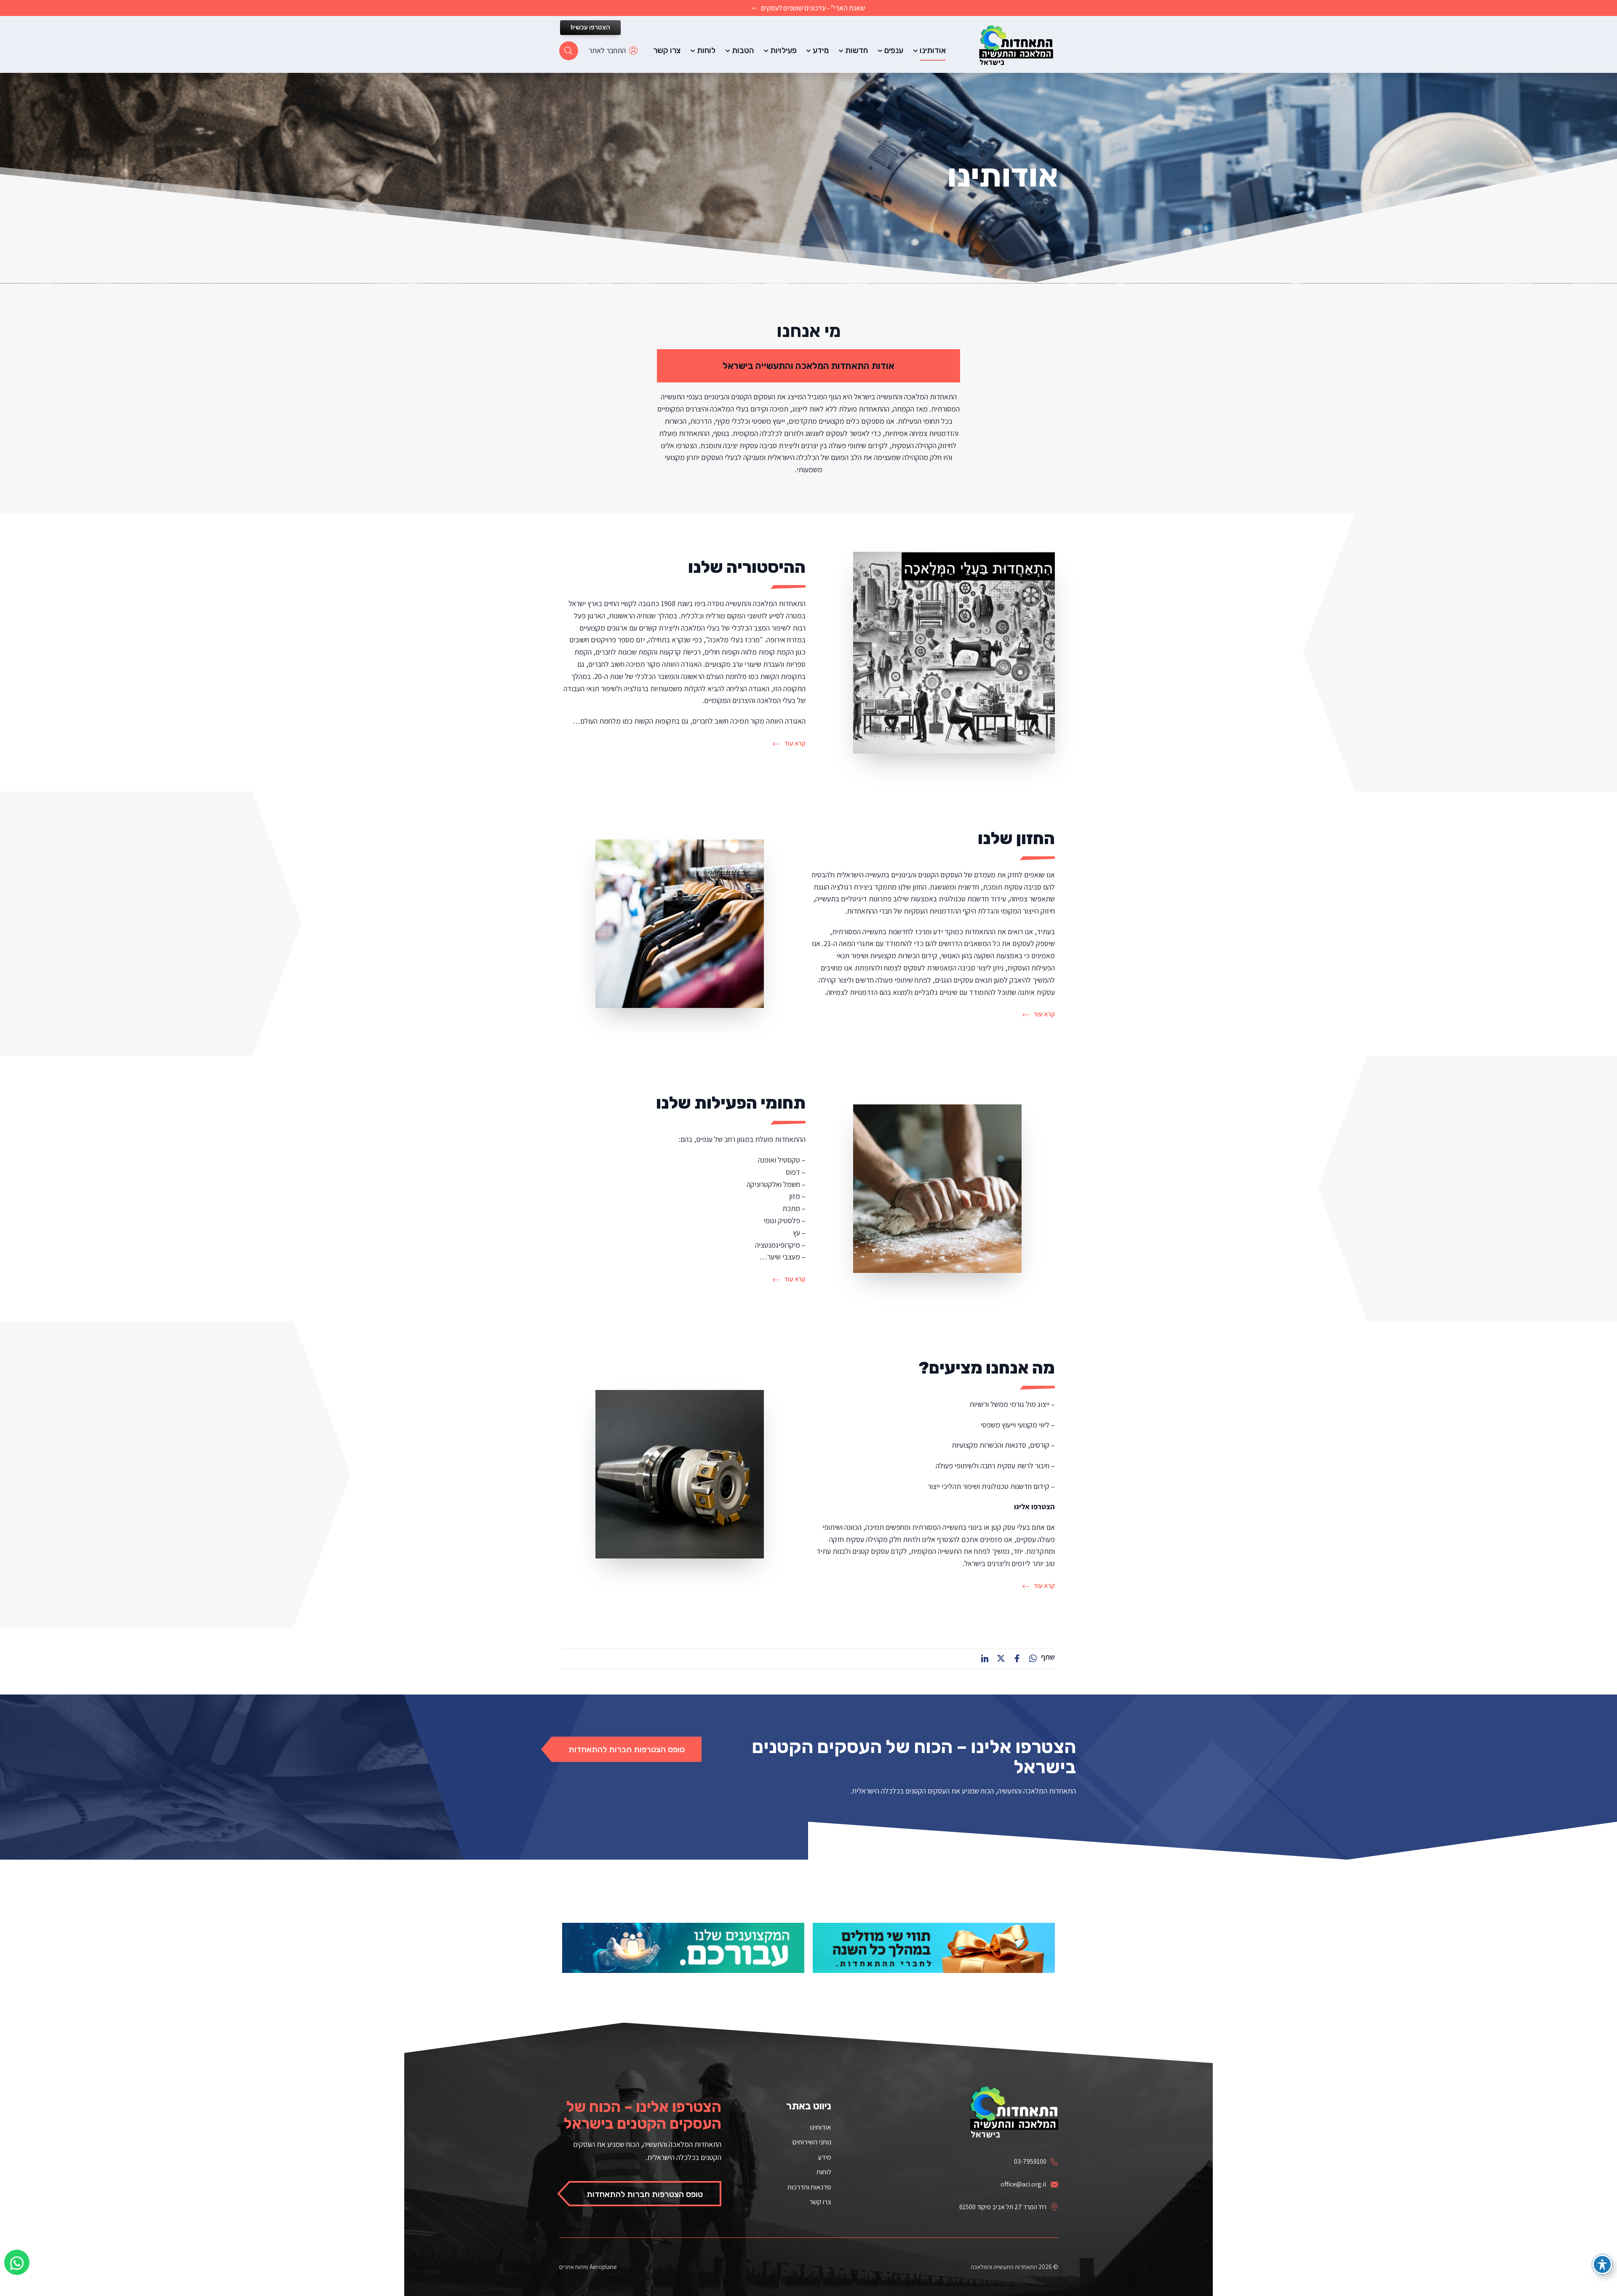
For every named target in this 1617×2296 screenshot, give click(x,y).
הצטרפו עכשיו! (590, 27)
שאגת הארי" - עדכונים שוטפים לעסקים (813, 8)
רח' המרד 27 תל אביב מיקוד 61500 (1003, 2207)
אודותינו (933, 50)
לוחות (706, 50)
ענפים (894, 50)
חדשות (857, 50)
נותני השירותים (812, 2142)
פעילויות (783, 50)
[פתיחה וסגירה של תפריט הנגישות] (1602, 2264)
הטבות (743, 50)
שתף (1048, 1657)
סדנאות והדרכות (809, 2187)
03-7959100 (1030, 2161)
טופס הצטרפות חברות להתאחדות (627, 1749)
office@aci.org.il (1023, 2184)
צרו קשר (667, 50)
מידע (821, 50)
